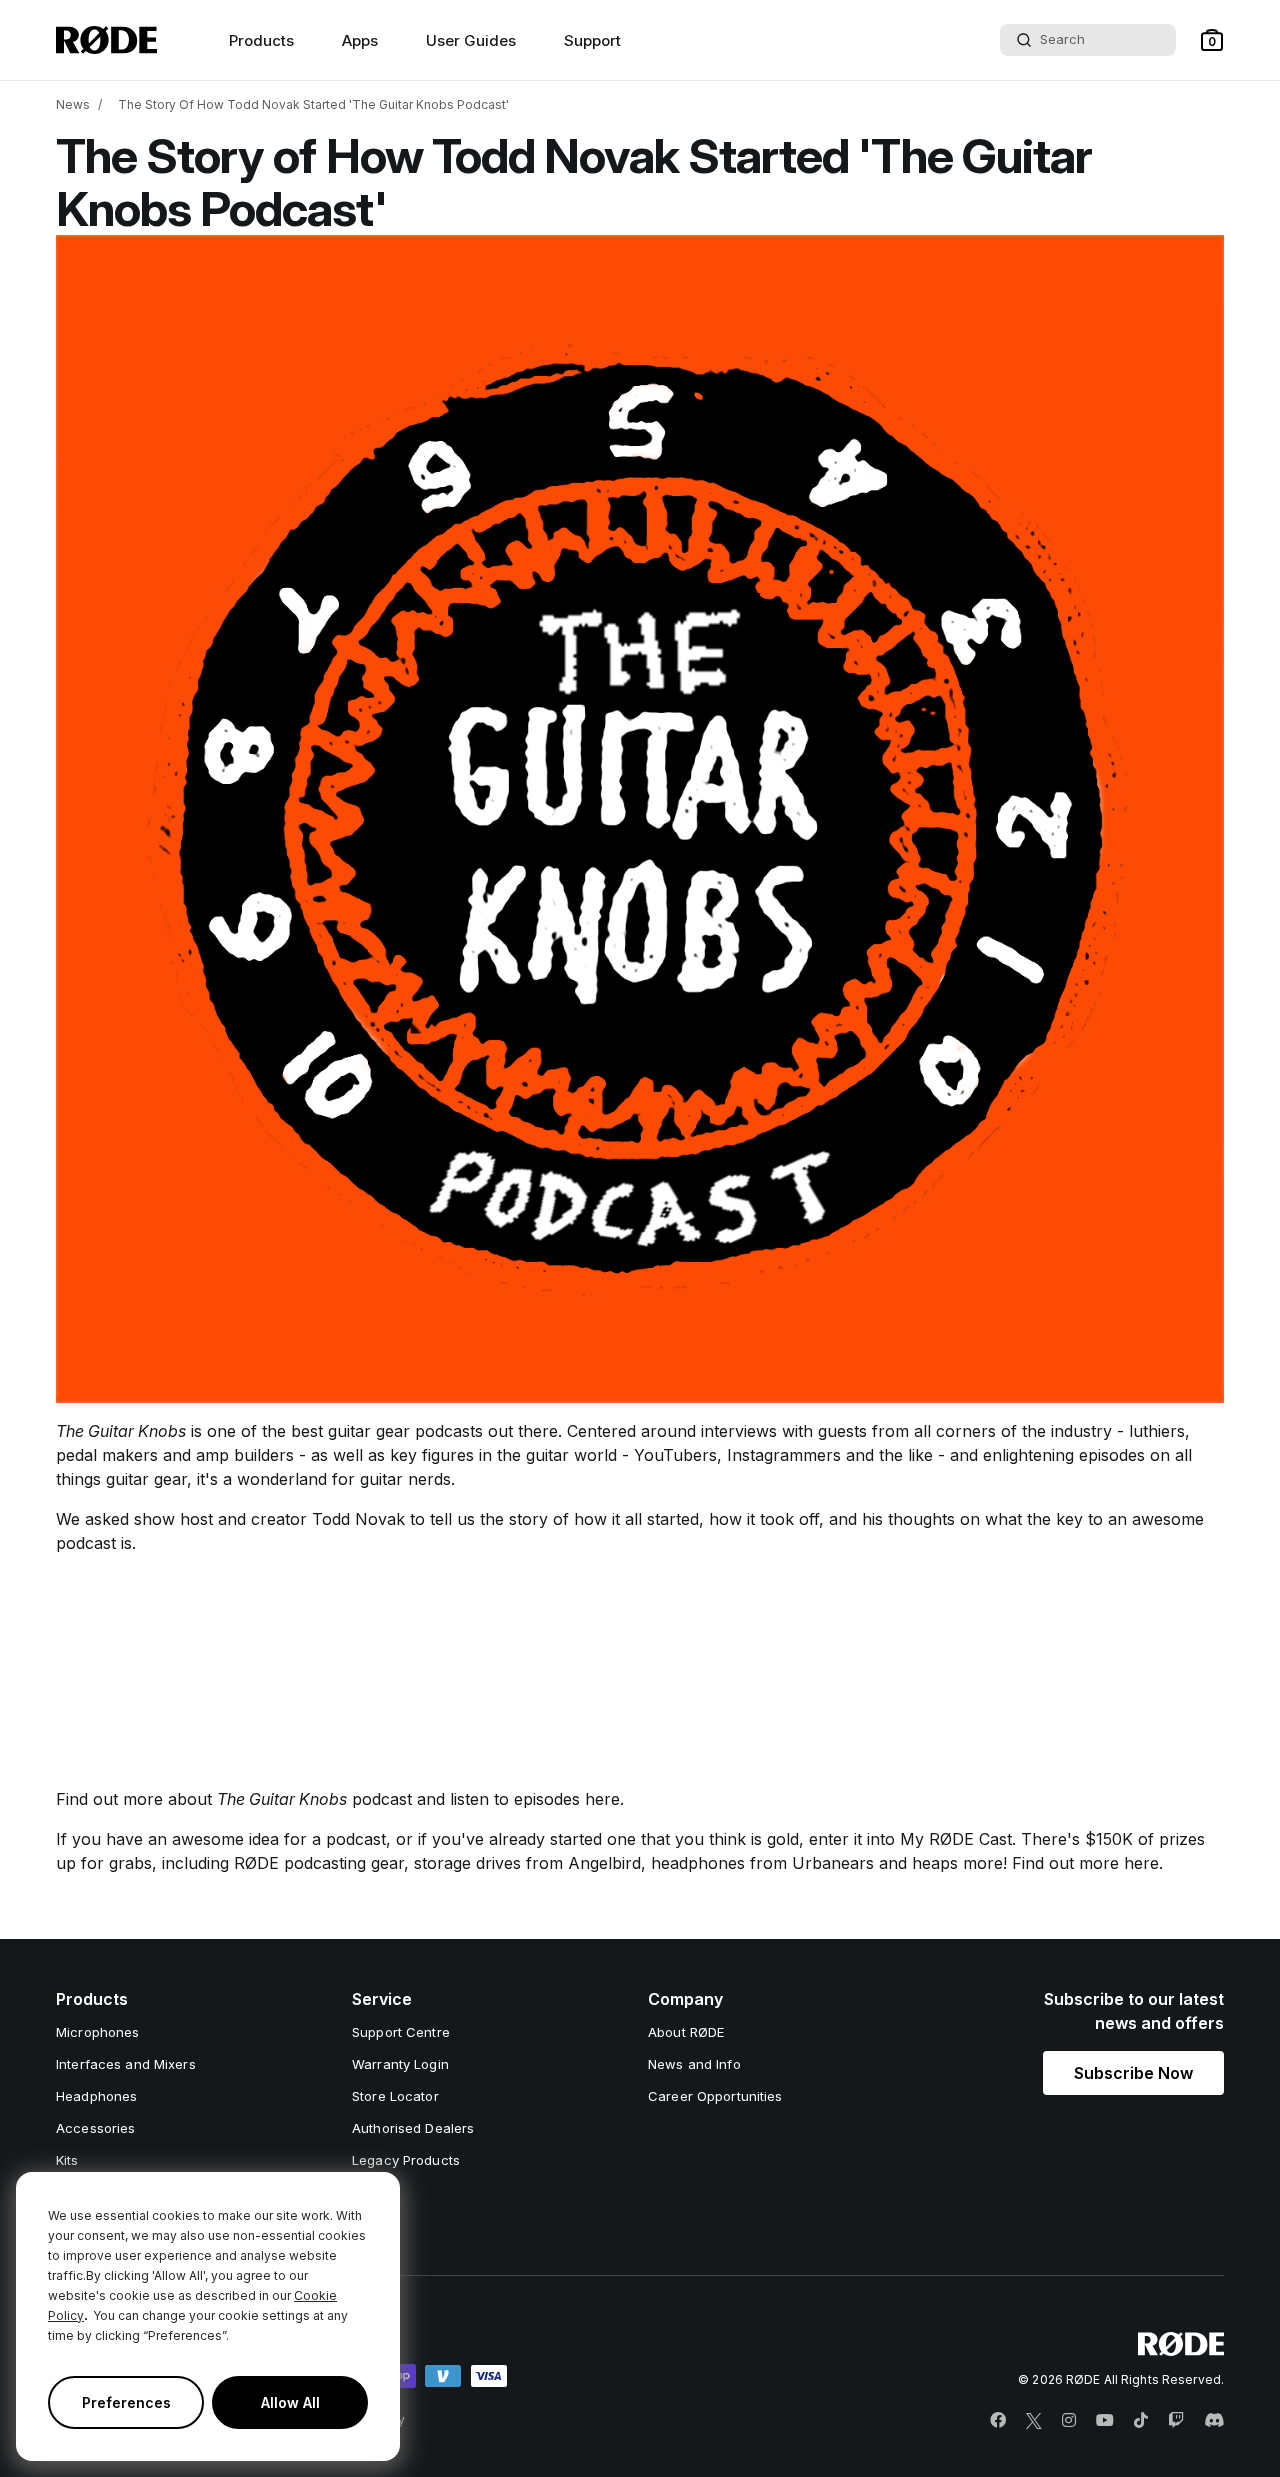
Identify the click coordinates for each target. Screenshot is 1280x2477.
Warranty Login (400, 2064)
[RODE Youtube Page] (1105, 2421)
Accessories (95, 2128)
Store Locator (395, 2096)
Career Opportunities (715, 2096)
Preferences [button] (126, 2402)
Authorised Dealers (413, 2128)
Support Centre (401, 2032)
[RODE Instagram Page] (1069, 2421)
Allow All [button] (290, 2402)
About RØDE (686, 2032)
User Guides (471, 40)
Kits (67, 2160)
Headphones (96, 2096)
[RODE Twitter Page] (1034, 2421)
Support (592, 40)
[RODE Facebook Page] (998, 2421)
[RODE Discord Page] (1214, 2421)
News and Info (694, 2064)
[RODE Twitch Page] (1176, 2421)
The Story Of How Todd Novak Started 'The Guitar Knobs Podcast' (313, 104)
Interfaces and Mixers (126, 2064)
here (602, 1799)
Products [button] (261, 40)
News (73, 104)
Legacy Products (406, 2160)
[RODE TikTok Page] (1141, 2421)
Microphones (97, 2032)
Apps (360, 40)
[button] (1212, 40)
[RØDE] (106, 40)
